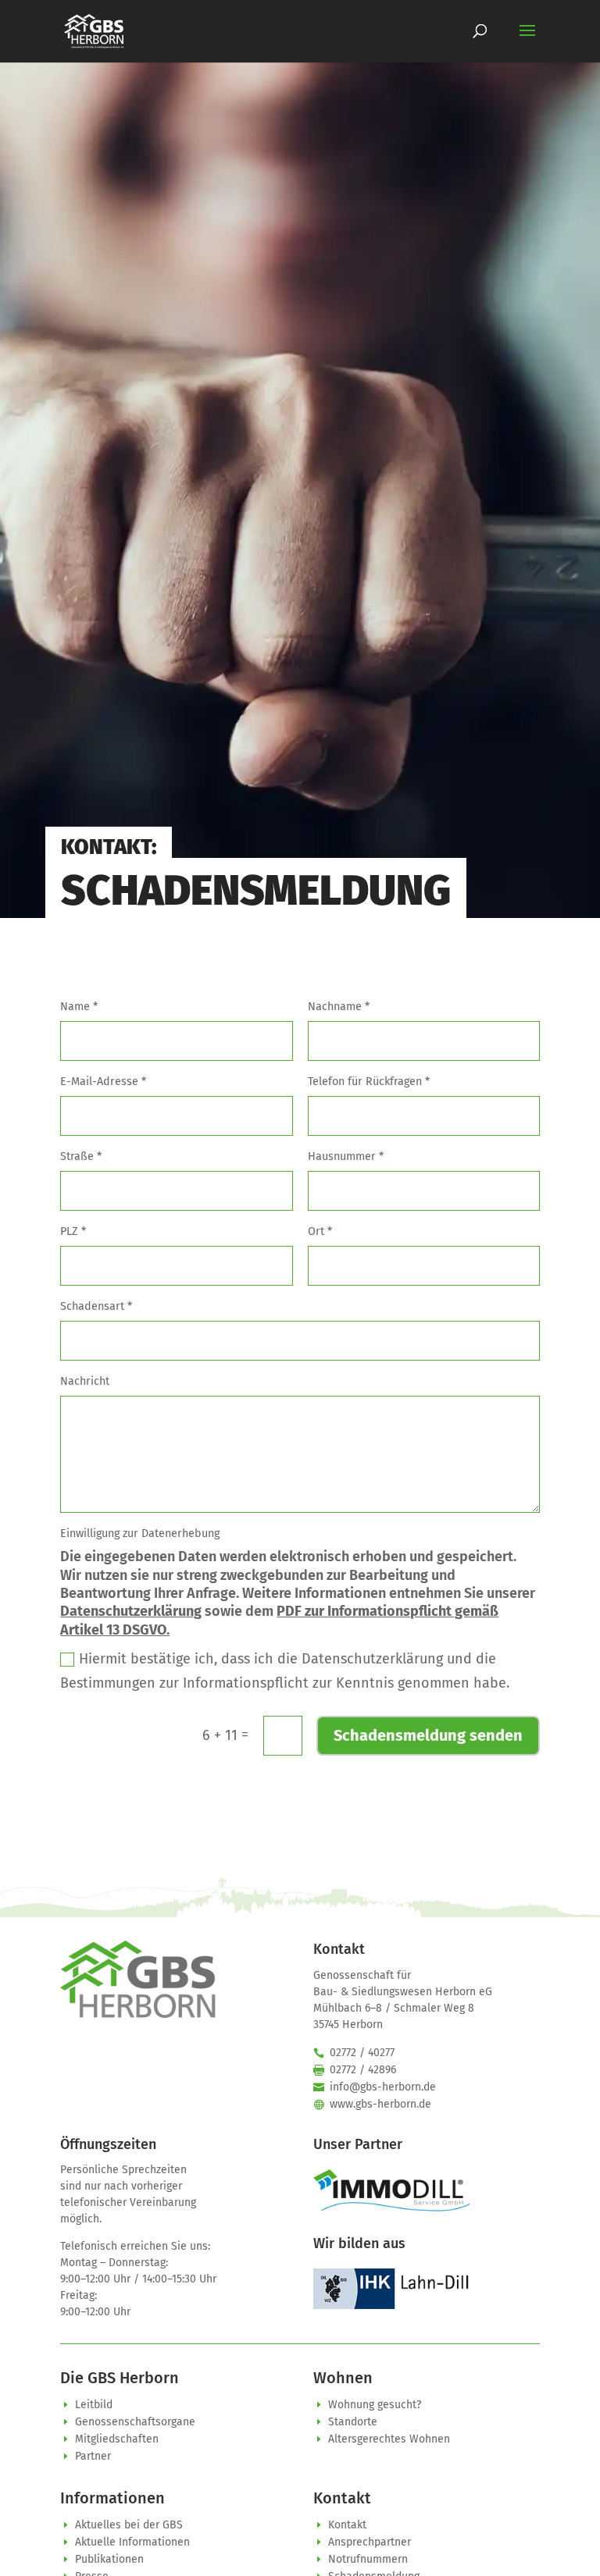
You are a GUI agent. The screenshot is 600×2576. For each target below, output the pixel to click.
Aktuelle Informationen (132, 2542)
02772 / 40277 (362, 2053)
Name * (79, 1007)
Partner (93, 2456)
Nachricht (85, 1381)
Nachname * (339, 1007)
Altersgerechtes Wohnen (389, 2439)
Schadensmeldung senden (428, 1735)
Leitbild (94, 2405)
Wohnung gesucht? (375, 2405)
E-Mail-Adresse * (103, 1082)
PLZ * (73, 1231)
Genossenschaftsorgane (135, 2422)
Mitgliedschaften (117, 2439)
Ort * (320, 1231)
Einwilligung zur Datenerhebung (140, 1534)
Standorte (353, 2422)
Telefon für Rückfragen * (369, 1082)
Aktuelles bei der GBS (129, 2525)
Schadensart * (96, 1306)
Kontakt (347, 2525)
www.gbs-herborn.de (380, 2104)
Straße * (81, 1156)
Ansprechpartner (370, 2542)
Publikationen (109, 2559)
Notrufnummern (368, 2559)
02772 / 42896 (363, 2070)
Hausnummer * (346, 1156)
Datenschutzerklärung (131, 1611)
